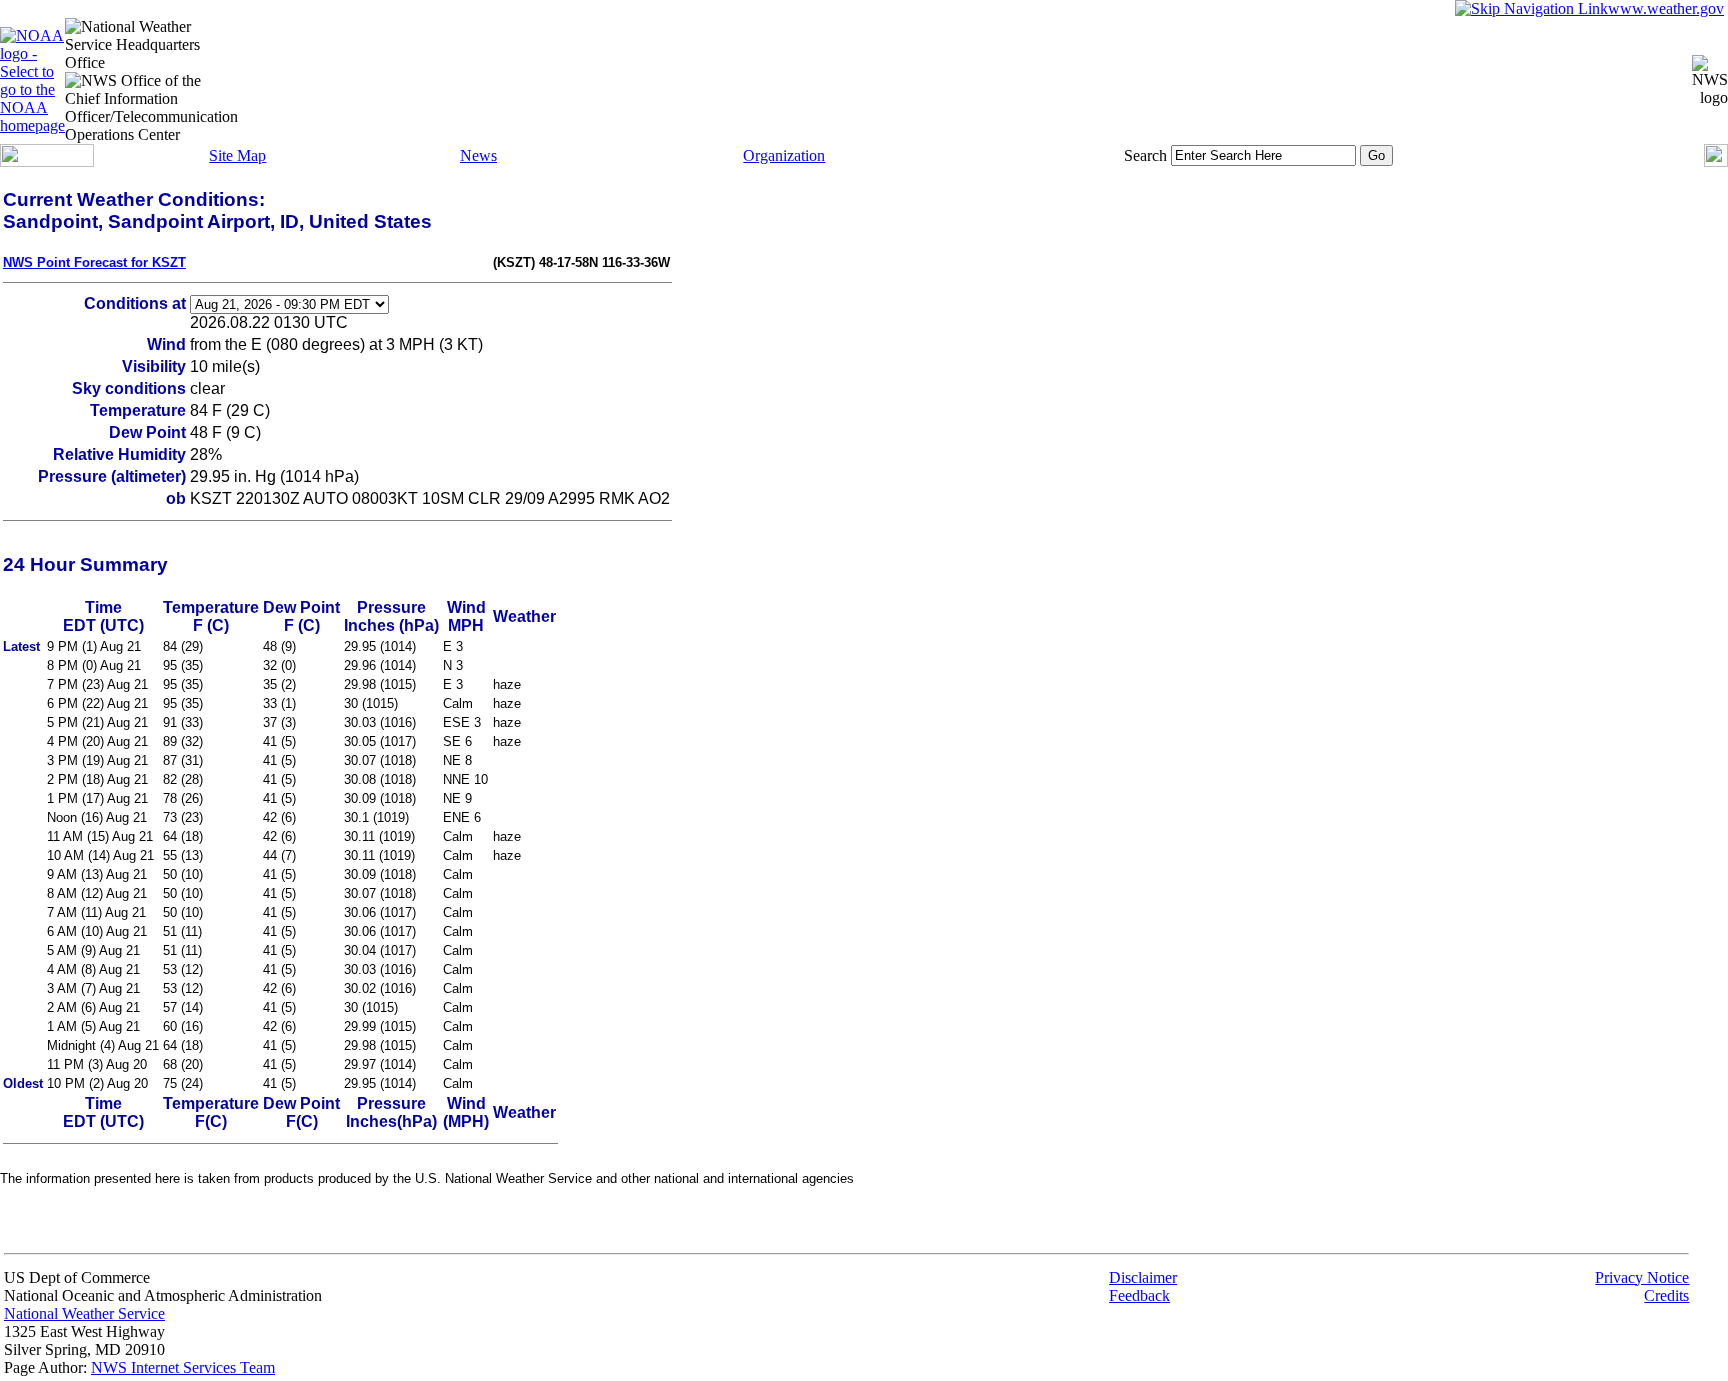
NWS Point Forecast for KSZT (94, 262)
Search (1145, 155)
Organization (784, 155)
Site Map (237, 155)
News (478, 155)
